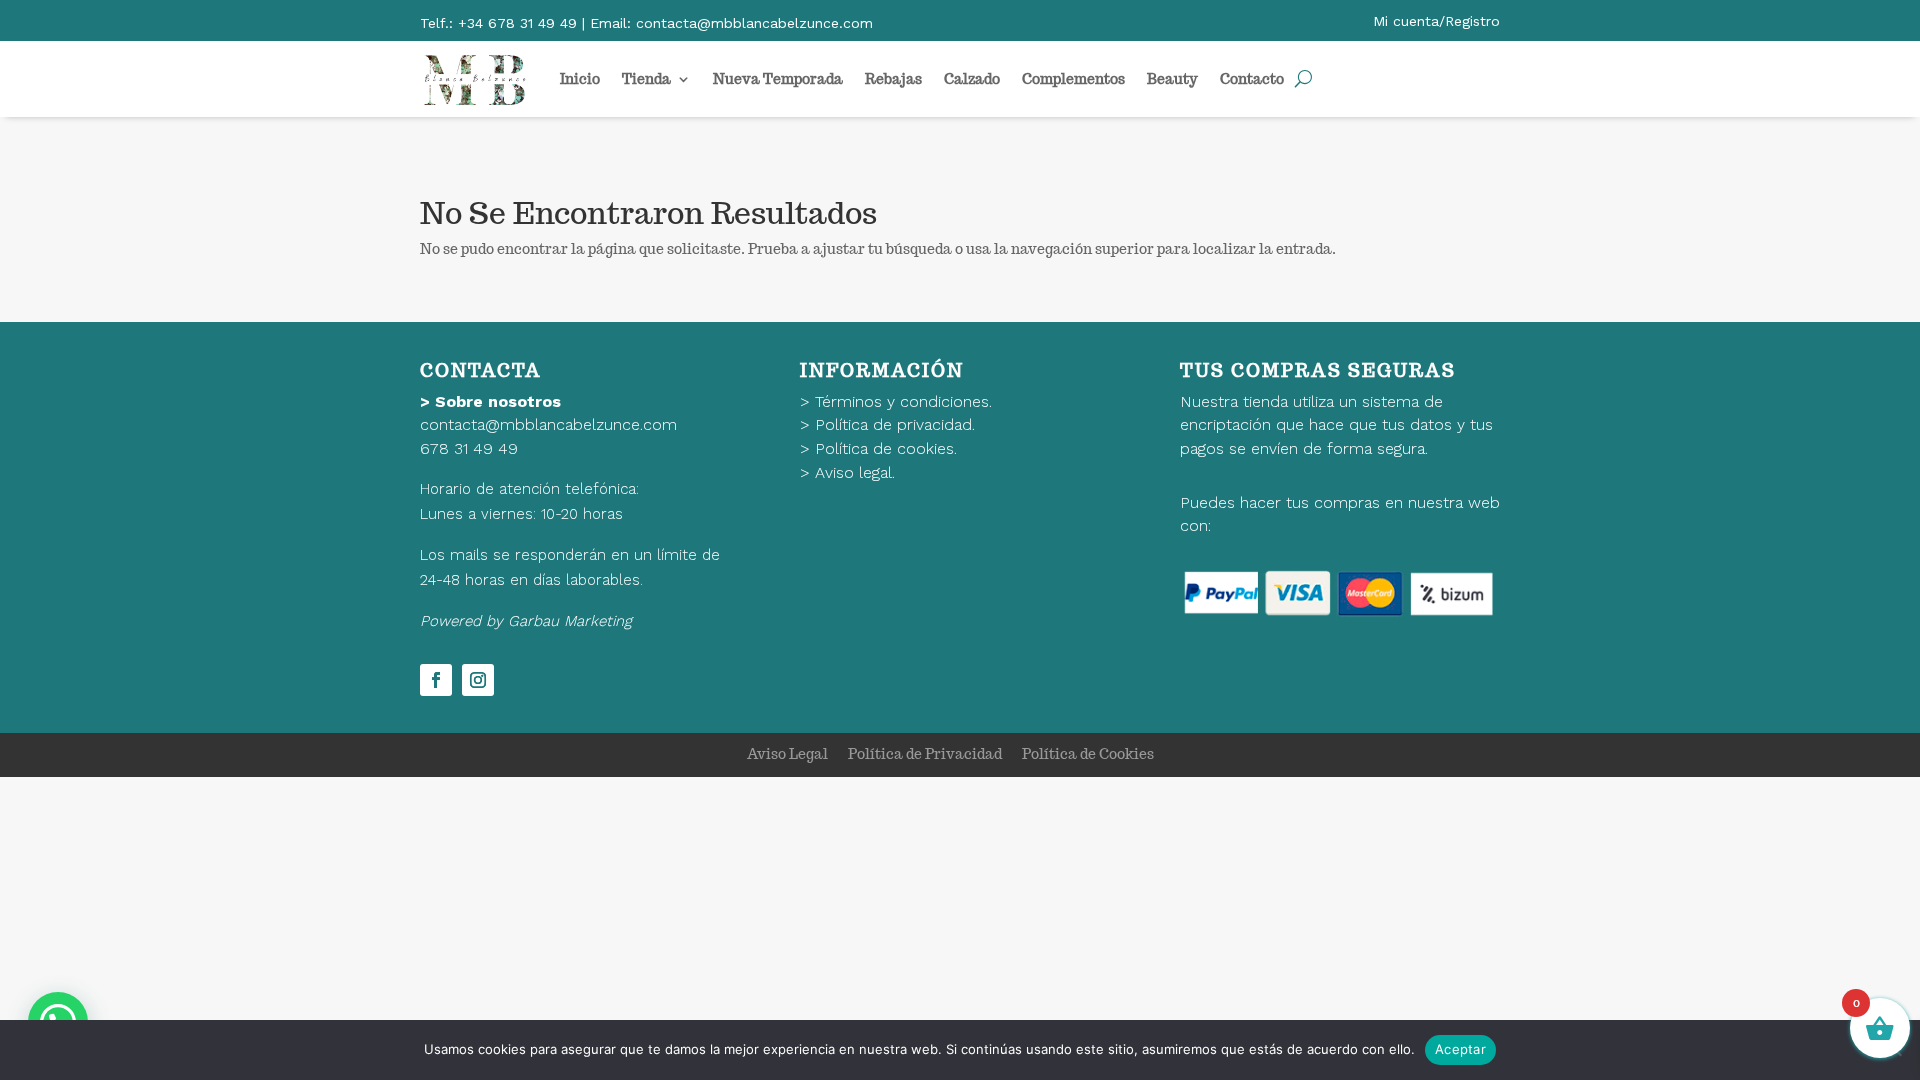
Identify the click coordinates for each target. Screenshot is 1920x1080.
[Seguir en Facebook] (436, 680)
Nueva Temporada (778, 79)
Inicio (580, 79)
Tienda (646, 79)
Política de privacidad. (895, 424)
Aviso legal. (855, 472)
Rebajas (893, 79)
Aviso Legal (787, 754)
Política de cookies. (886, 448)
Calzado (972, 79)
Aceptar (1460, 1049)
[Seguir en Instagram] (478, 680)
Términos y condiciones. (903, 401)
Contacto (1252, 79)
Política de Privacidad (925, 754)
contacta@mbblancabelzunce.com (548, 424)
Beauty (1172, 79)
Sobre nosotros (498, 401)
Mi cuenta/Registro (1436, 21)
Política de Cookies (1088, 754)
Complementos (1073, 79)
